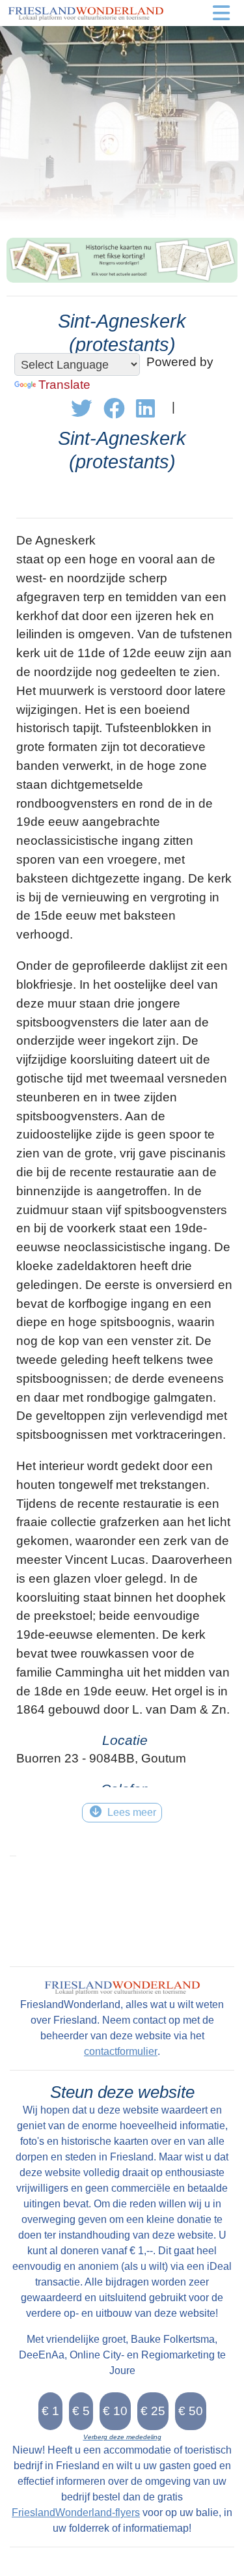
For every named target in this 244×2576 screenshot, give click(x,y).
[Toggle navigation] (221, 13)
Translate (64, 385)
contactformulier (121, 2051)
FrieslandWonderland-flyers (76, 2512)
